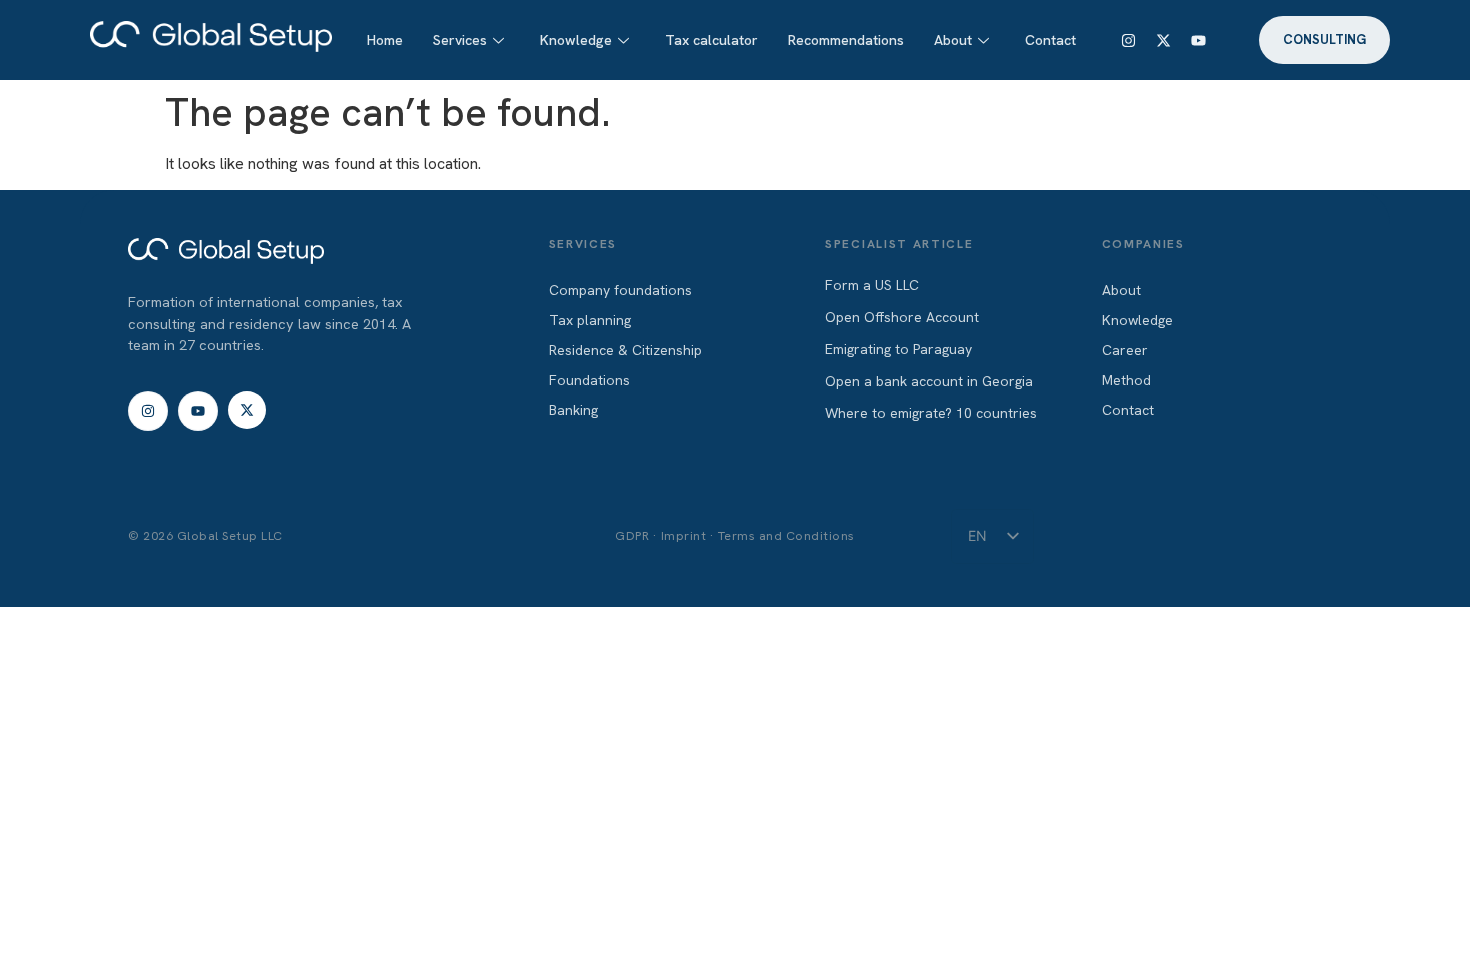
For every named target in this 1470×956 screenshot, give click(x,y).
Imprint (684, 535)
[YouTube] (1199, 40)
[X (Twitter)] (1164, 40)
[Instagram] (1129, 40)
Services (460, 40)
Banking (573, 410)
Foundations (589, 380)
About (953, 40)
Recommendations (846, 40)
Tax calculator (711, 40)
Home (385, 40)
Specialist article (899, 244)
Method (1126, 380)
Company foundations (620, 290)
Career (1125, 350)
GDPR (632, 535)
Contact (1050, 40)
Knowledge (576, 40)
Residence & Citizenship (625, 350)
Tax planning (590, 320)
